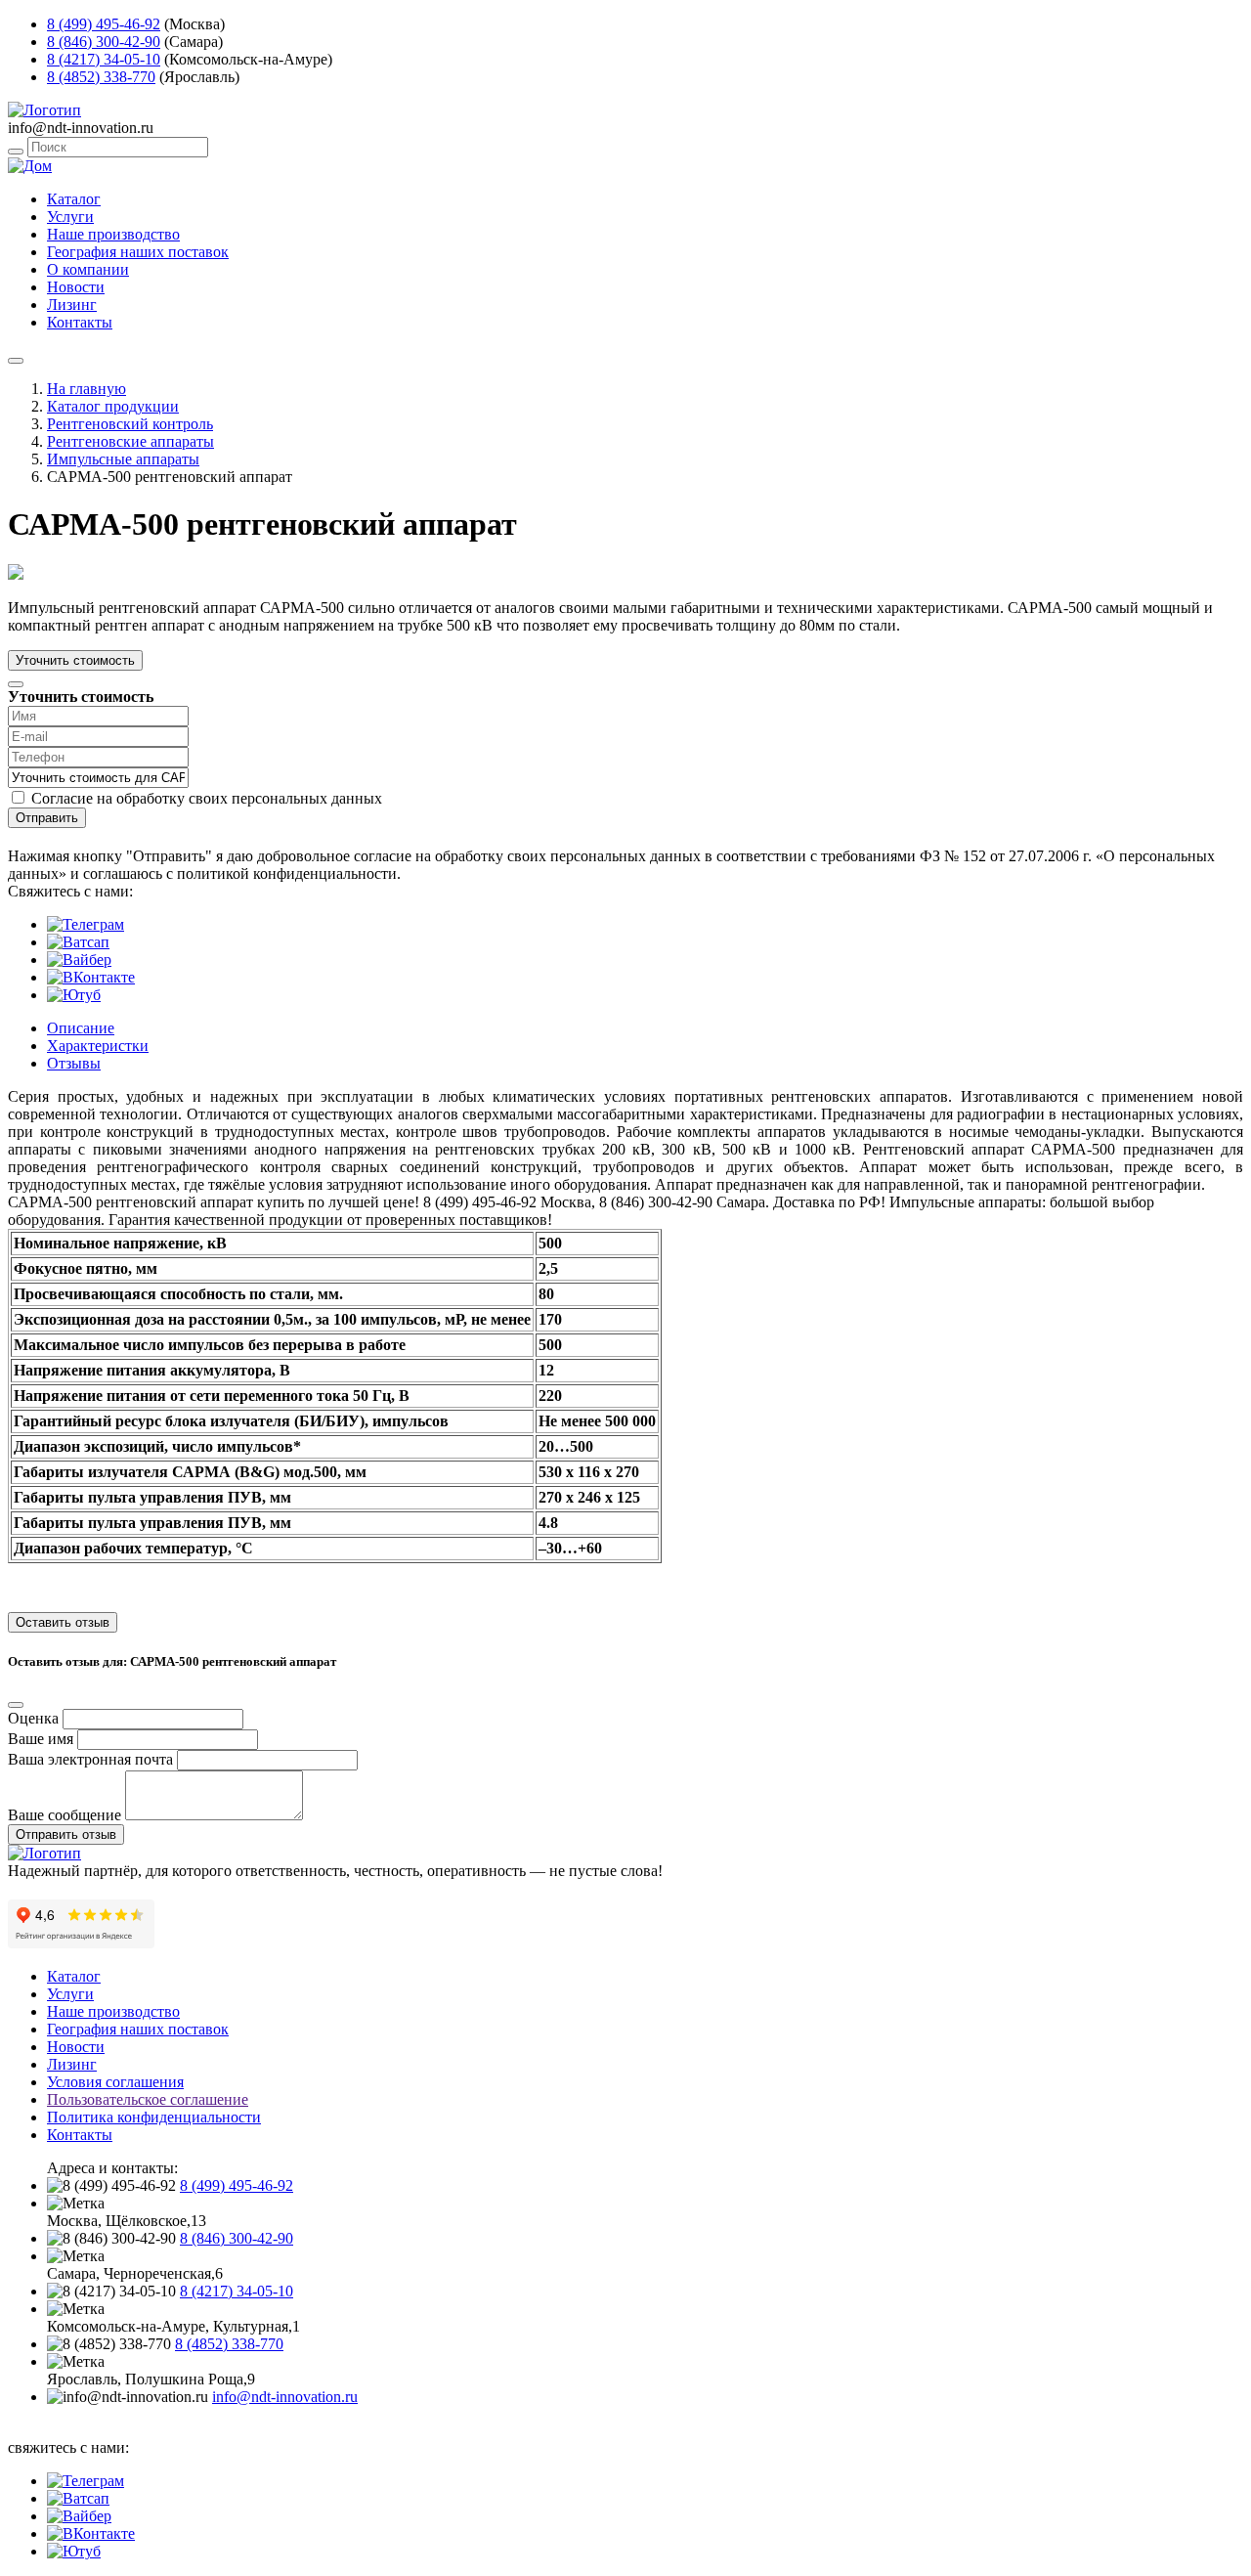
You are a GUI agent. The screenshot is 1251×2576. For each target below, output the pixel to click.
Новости (76, 287)
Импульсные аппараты (123, 459)
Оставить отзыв (63, 1622)
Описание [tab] (81, 1028)
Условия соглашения (115, 2082)
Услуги (70, 217)
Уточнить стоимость (75, 660)
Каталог (74, 199)
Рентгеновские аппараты (130, 441)
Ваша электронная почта (90, 1759)
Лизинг (72, 305)
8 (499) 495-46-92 (104, 24)
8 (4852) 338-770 (101, 77)
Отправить (47, 818)
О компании (88, 269)
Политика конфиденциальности (154, 2117)
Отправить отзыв (66, 1834)
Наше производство (113, 234)
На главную (86, 389)
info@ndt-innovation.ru (285, 2397)
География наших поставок (138, 252)
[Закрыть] (16, 684)
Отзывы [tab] (74, 1063)
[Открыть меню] (16, 361)
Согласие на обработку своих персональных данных (207, 798)
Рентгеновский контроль (130, 424)
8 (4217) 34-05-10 (104, 59)
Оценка (33, 1718)
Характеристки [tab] (98, 1046)
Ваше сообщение (65, 1815)
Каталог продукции (113, 406)
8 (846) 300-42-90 (104, 42)
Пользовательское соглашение (148, 2099)
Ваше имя (41, 1739)
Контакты (80, 322)
